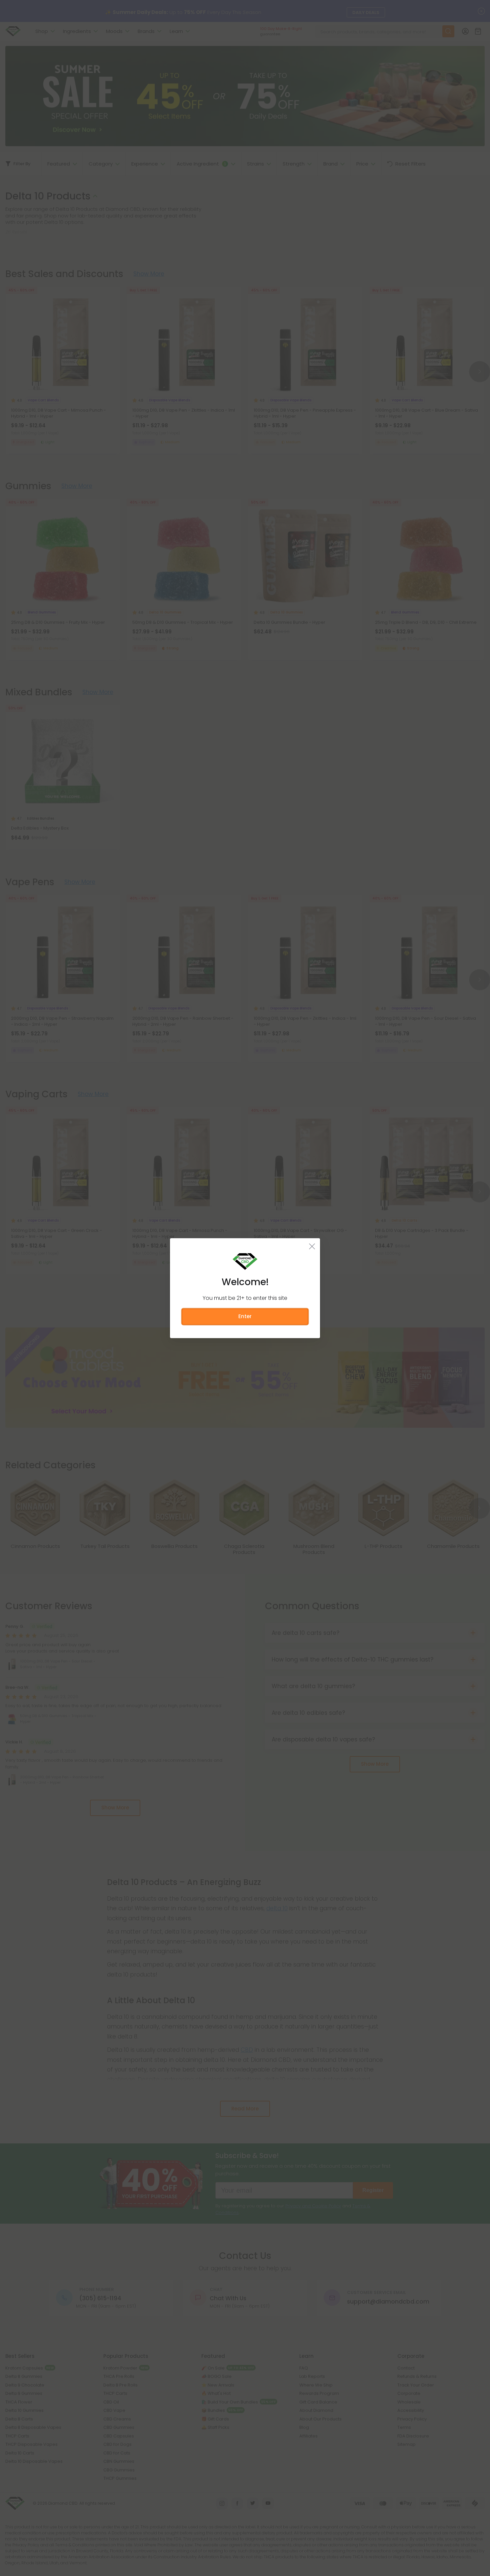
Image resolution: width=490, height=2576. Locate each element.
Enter (245, 1316)
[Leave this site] (312, 1246)
